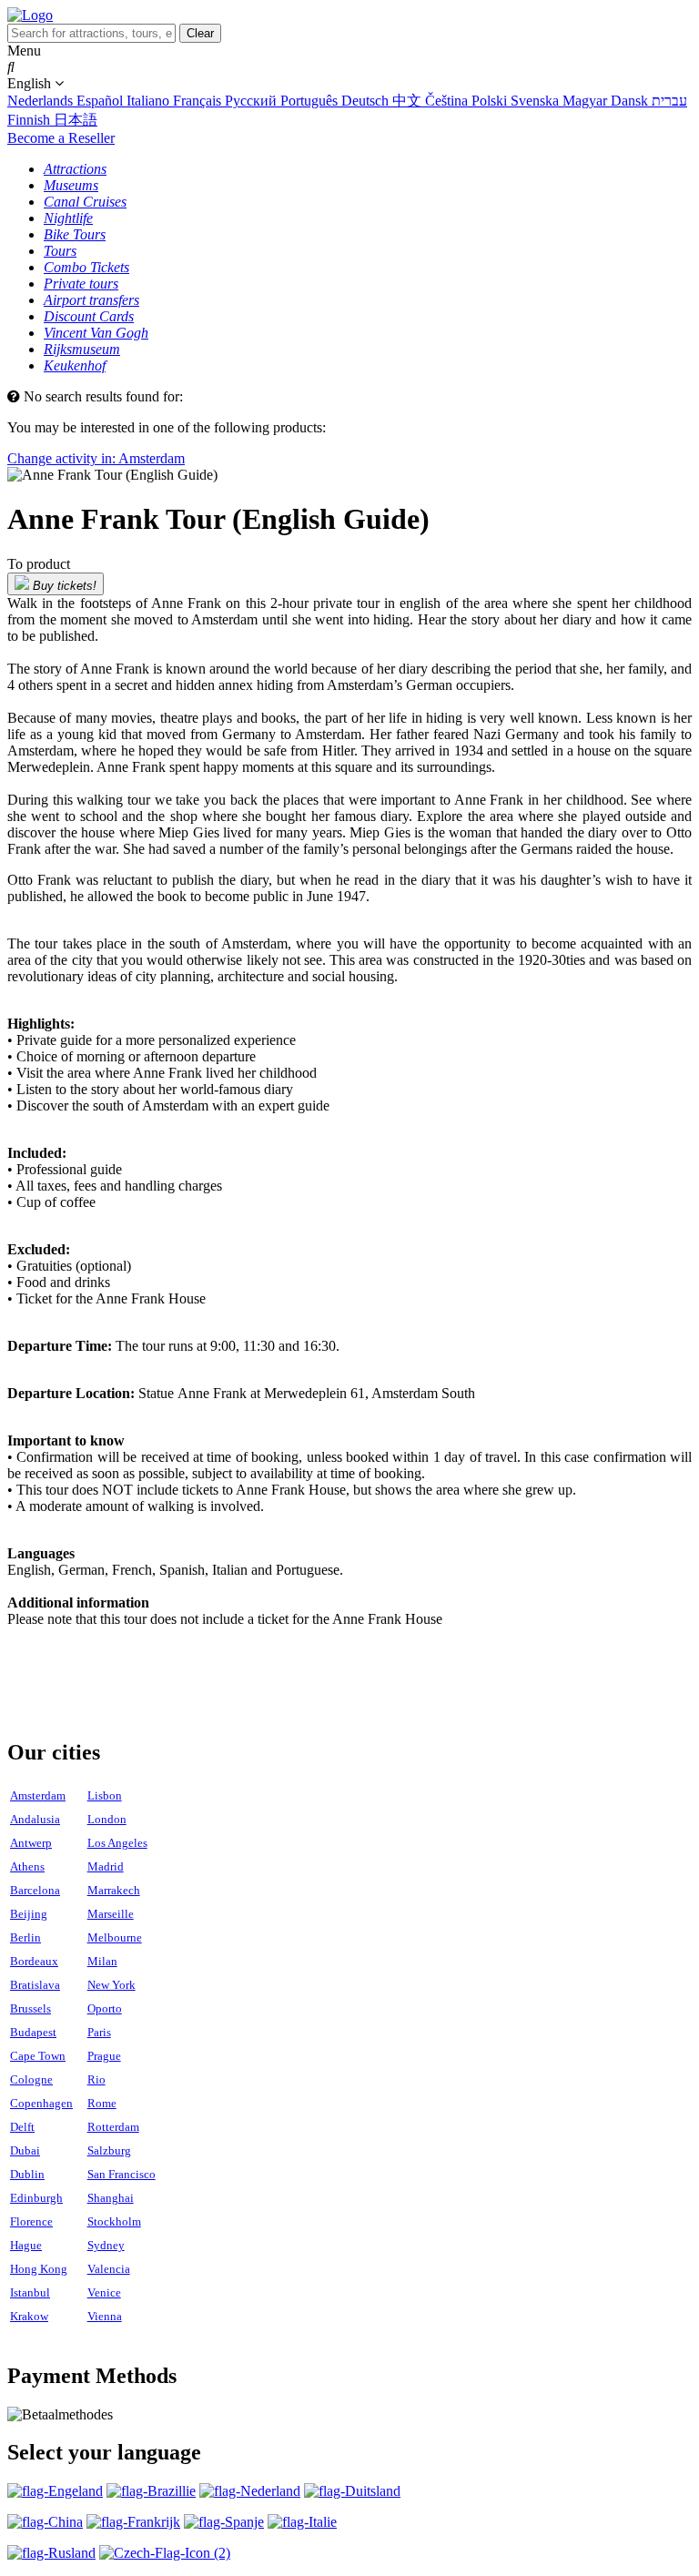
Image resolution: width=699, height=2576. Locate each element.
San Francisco (122, 2174)
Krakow (29, 2316)
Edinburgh (36, 2198)
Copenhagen (41, 2103)
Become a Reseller (61, 138)
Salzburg (109, 2150)
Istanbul (30, 2292)
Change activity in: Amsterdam (96, 458)
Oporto (105, 2008)
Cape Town (38, 2056)
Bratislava (35, 1985)
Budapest (33, 2032)
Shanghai (111, 2198)
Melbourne (115, 1937)
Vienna (105, 2316)
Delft (22, 2127)
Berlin (25, 1937)
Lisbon (105, 1795)
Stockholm (114, 2221)
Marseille (111, 1914)
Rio (96, 2079)
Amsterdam (38, 1795)
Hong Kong (39, 2269)
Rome (102, 2103)
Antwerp (31, 1843)
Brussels (30, 2008)
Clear (200, 33)
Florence (31, 2221)
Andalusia (35, 1819)
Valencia (109, 2269)
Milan (102, 1961)
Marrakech (114, 1890)
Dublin (27, 2174)
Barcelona (35, 1890)
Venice (104, 2292)
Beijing (29, 1914)
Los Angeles (117, 1843)
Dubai (25, 2150)
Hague (26, 2245)
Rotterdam (113, 2127)
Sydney (106, 2245)
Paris (99, 2032)
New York (111, 1985)
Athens (27, 1866)
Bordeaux (34, 1961)
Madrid (106, 1866)
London (107, 1819)
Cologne (31, 2079)
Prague (104, 2056)
